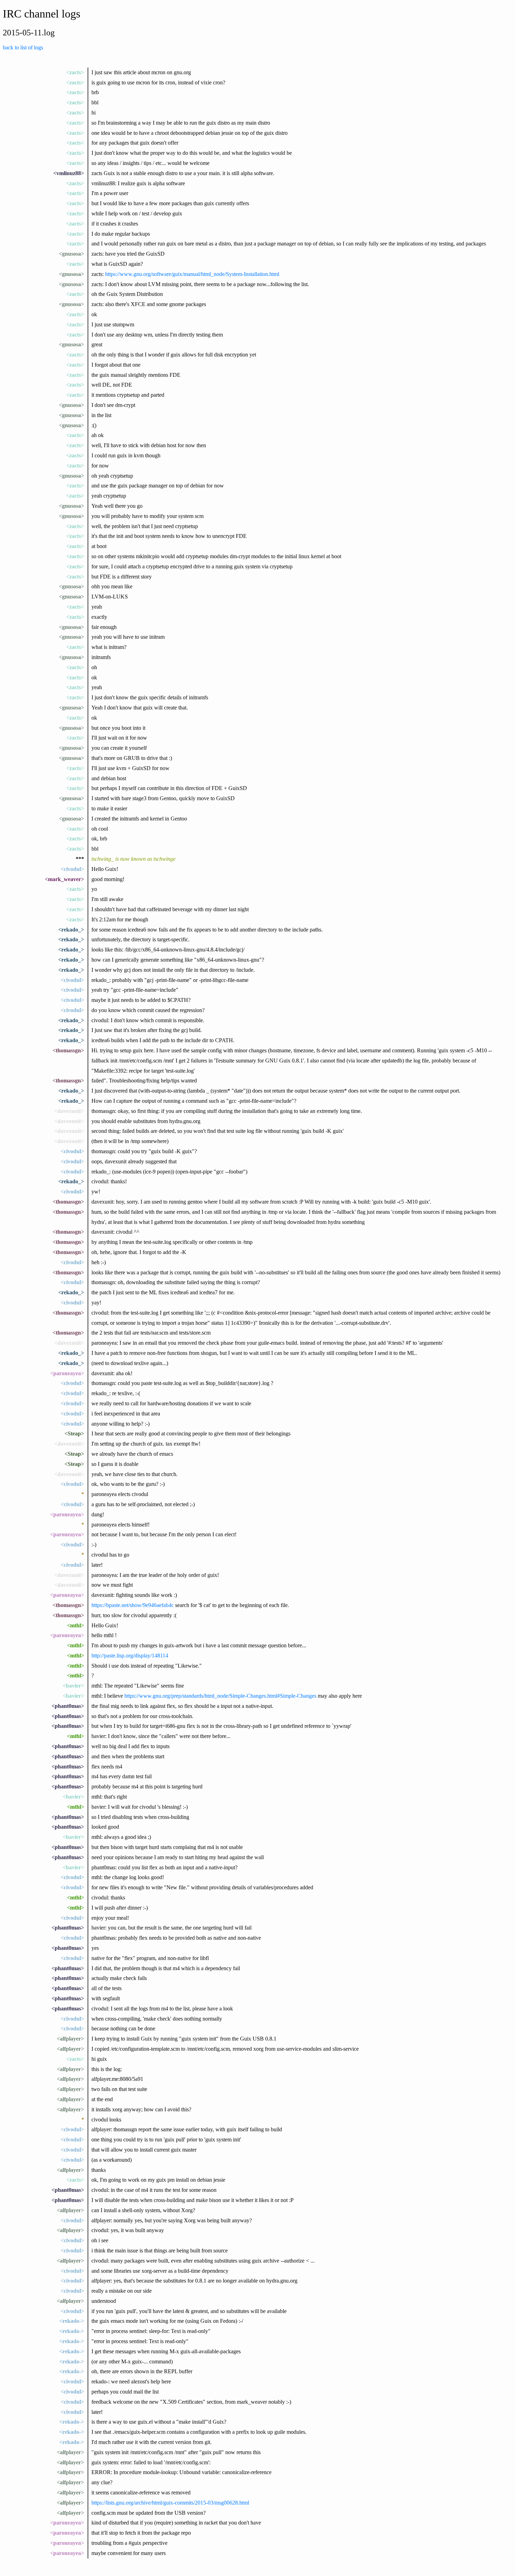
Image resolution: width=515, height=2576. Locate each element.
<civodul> (72, 869)
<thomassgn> (68, 1050)
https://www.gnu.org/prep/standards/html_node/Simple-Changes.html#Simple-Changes (220, 1696)
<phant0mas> (68, 1706)
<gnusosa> (71, 254)
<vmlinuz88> (69, 173)
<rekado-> (72, 2321)
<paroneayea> (67, 1373)
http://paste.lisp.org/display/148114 (130, 1656)
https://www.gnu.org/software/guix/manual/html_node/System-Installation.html (192, 274)
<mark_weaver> (64, 879)
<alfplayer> (70, 2039)
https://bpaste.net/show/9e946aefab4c (133, 1605)
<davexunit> (69, 1111)
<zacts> (75, 72)
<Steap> (74, 1434)
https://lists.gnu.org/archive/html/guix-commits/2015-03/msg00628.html (170, 2503)
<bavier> (73, 1686)
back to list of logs (23, 47)
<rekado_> (71, 930)
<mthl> (75, 1625)
